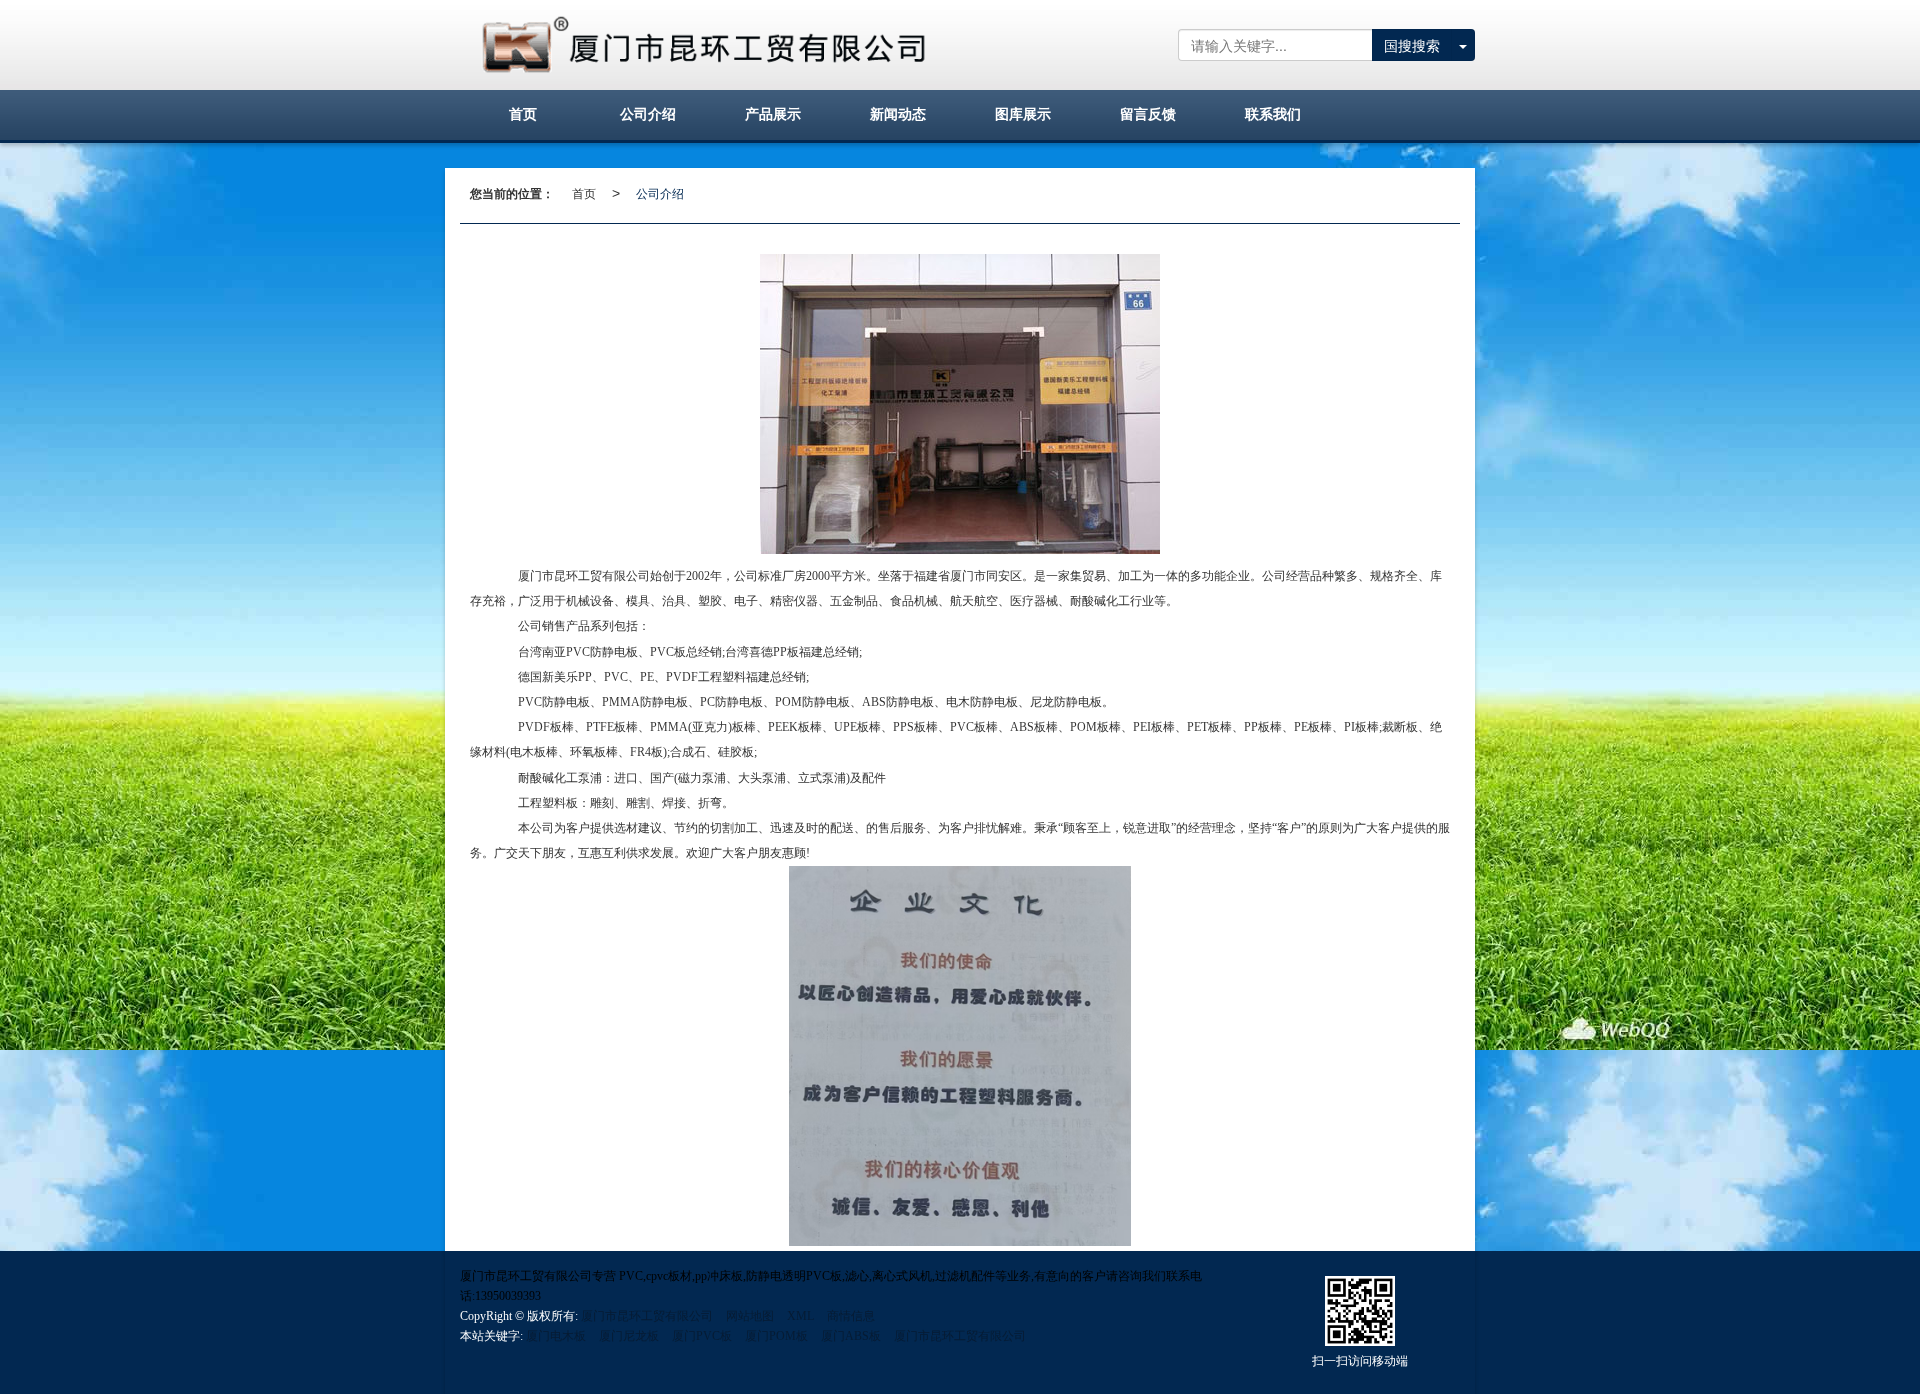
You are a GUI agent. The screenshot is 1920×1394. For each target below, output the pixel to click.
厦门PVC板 (702, 1336)
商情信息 (851, 1316)
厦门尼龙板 (629, 1336)
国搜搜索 (1412, 45)
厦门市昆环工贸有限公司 (647, 1316)
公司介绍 (660, 192)
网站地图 (750, 1316)
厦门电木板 (556, 1336)
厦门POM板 (776, 1336)
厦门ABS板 (851, 1336)
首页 (584, 192)
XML (800, 1316)
